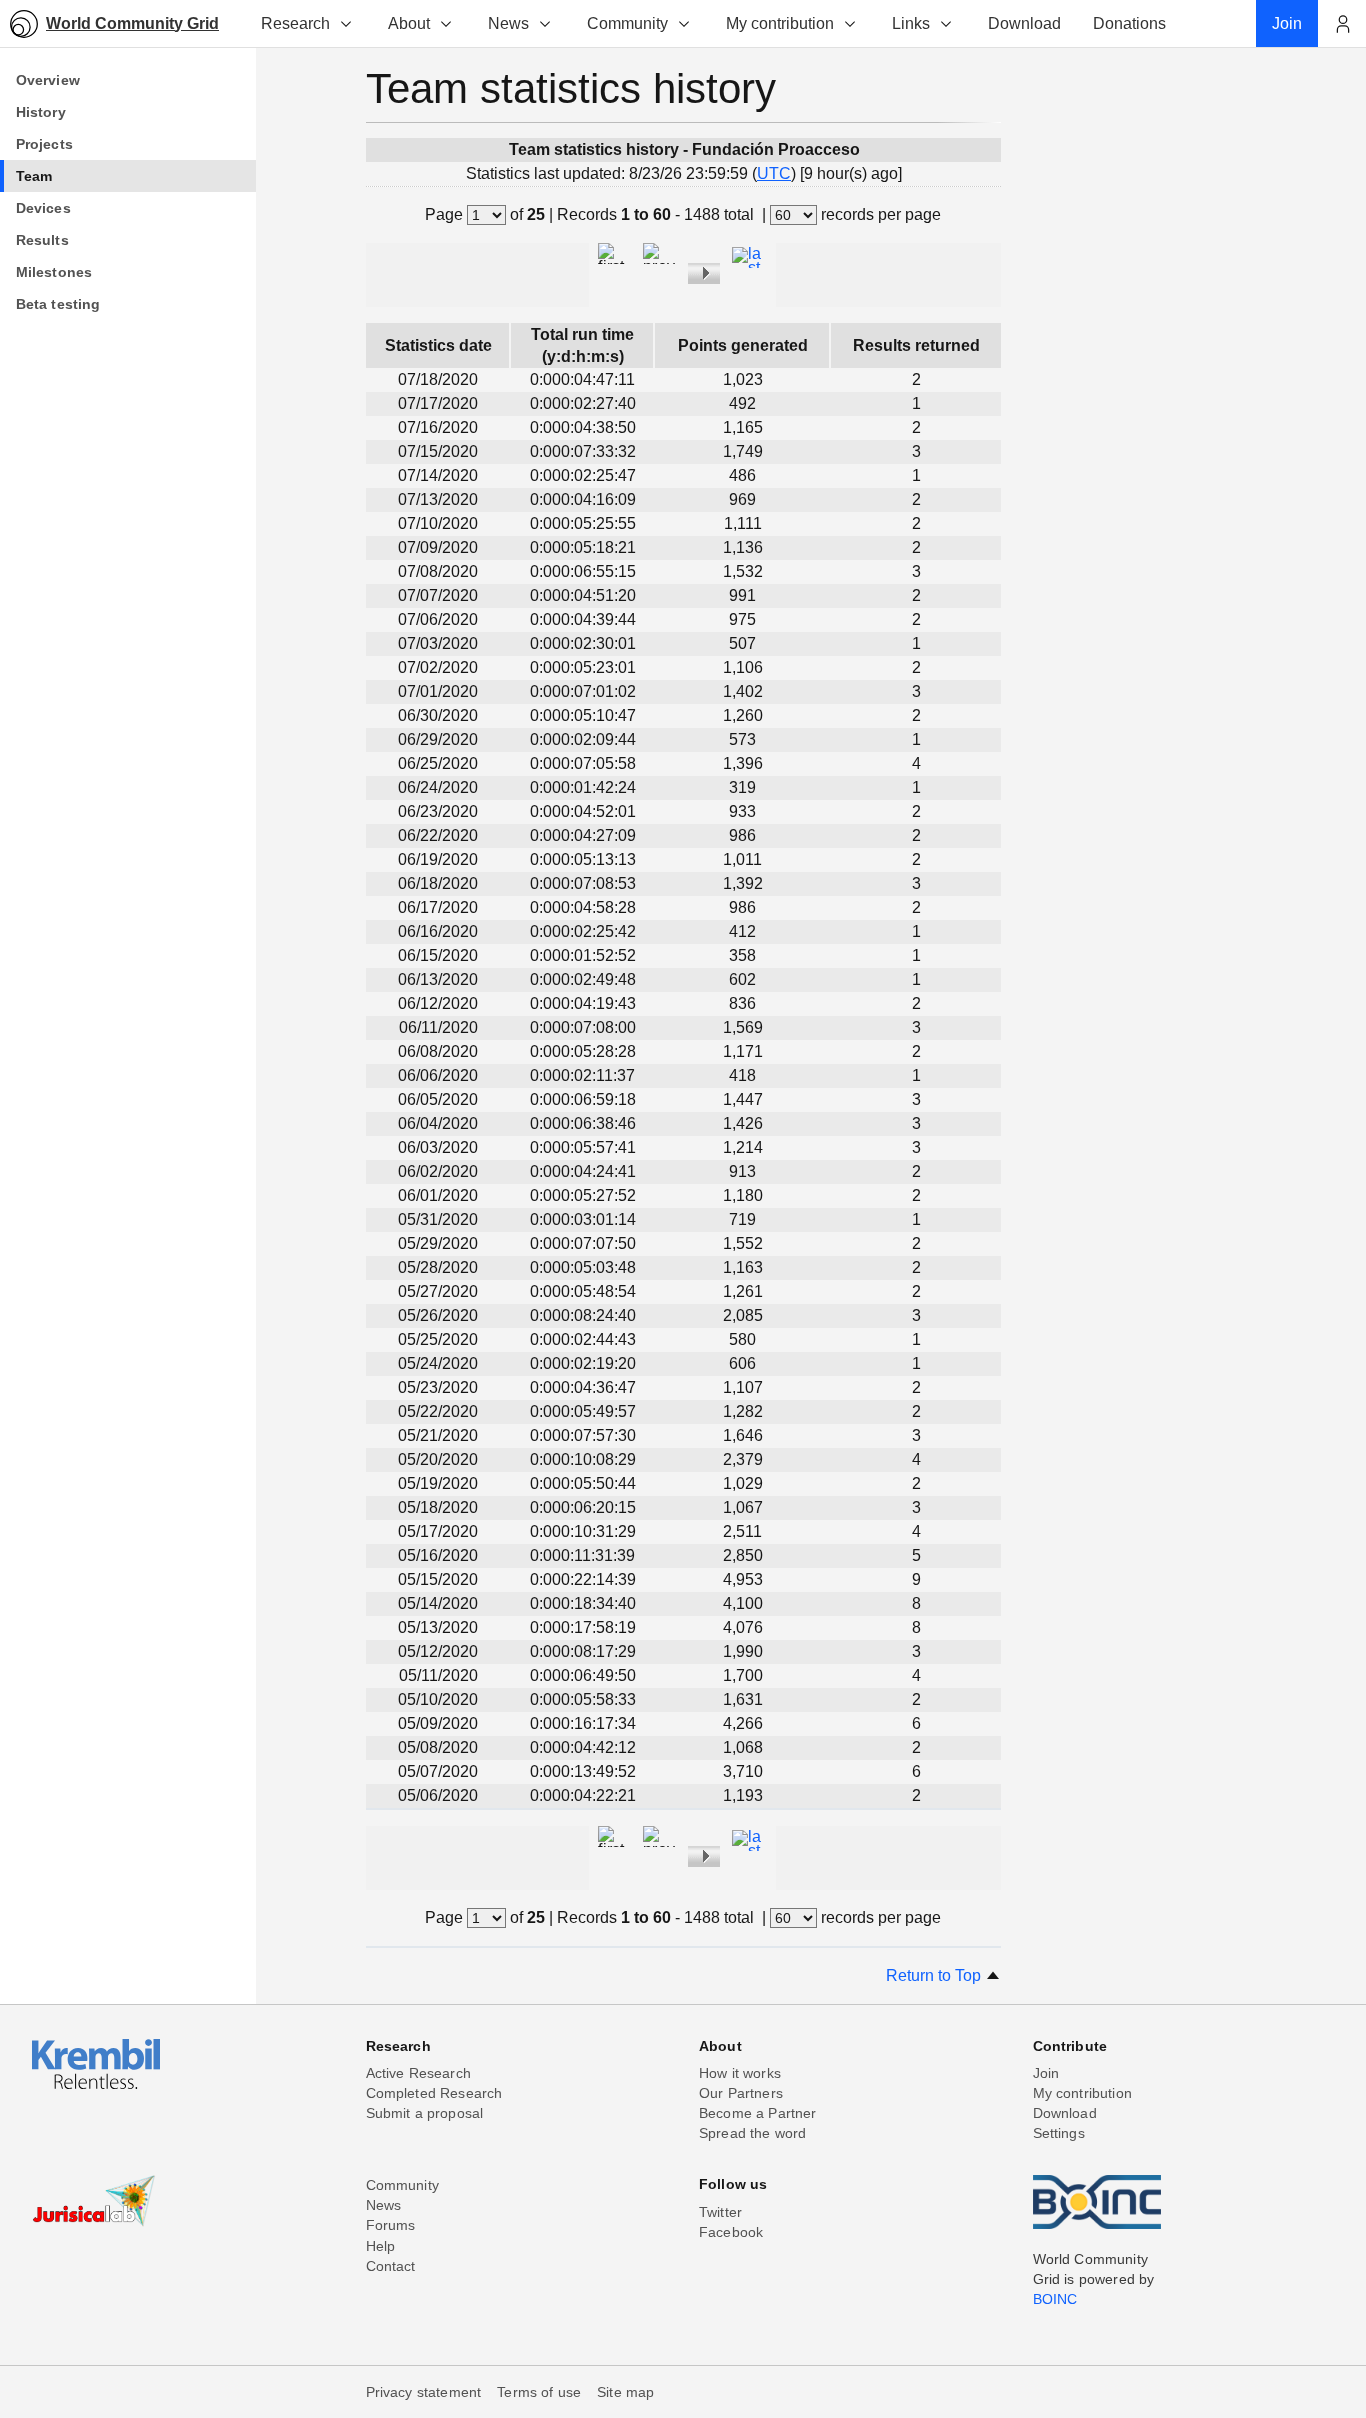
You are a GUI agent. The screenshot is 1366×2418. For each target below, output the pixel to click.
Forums (391, 2225)
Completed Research (434, 2093)
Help (381, 2246)
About (409, 23)
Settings (1059, 2133)
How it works (740, 2073)
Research (295, 23)
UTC (774, 173)
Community (627, 23)
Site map (625, 2392)
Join (1046, 2073)
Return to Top (935, 1975)
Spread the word (752, 2133)
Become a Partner (758, 2113)
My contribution (780, 23)
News (508, 23)
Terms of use (539, 2392)
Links (911, 23)
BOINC (1055, 2299)
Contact (391, 2266)
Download (1065, 2113)
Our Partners (741, 2093)
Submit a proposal (425, 2113)
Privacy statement (424, 2392)
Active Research (418, 2073)
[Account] (1342, 24)
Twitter (720, 2212)
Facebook (731, 2232)
